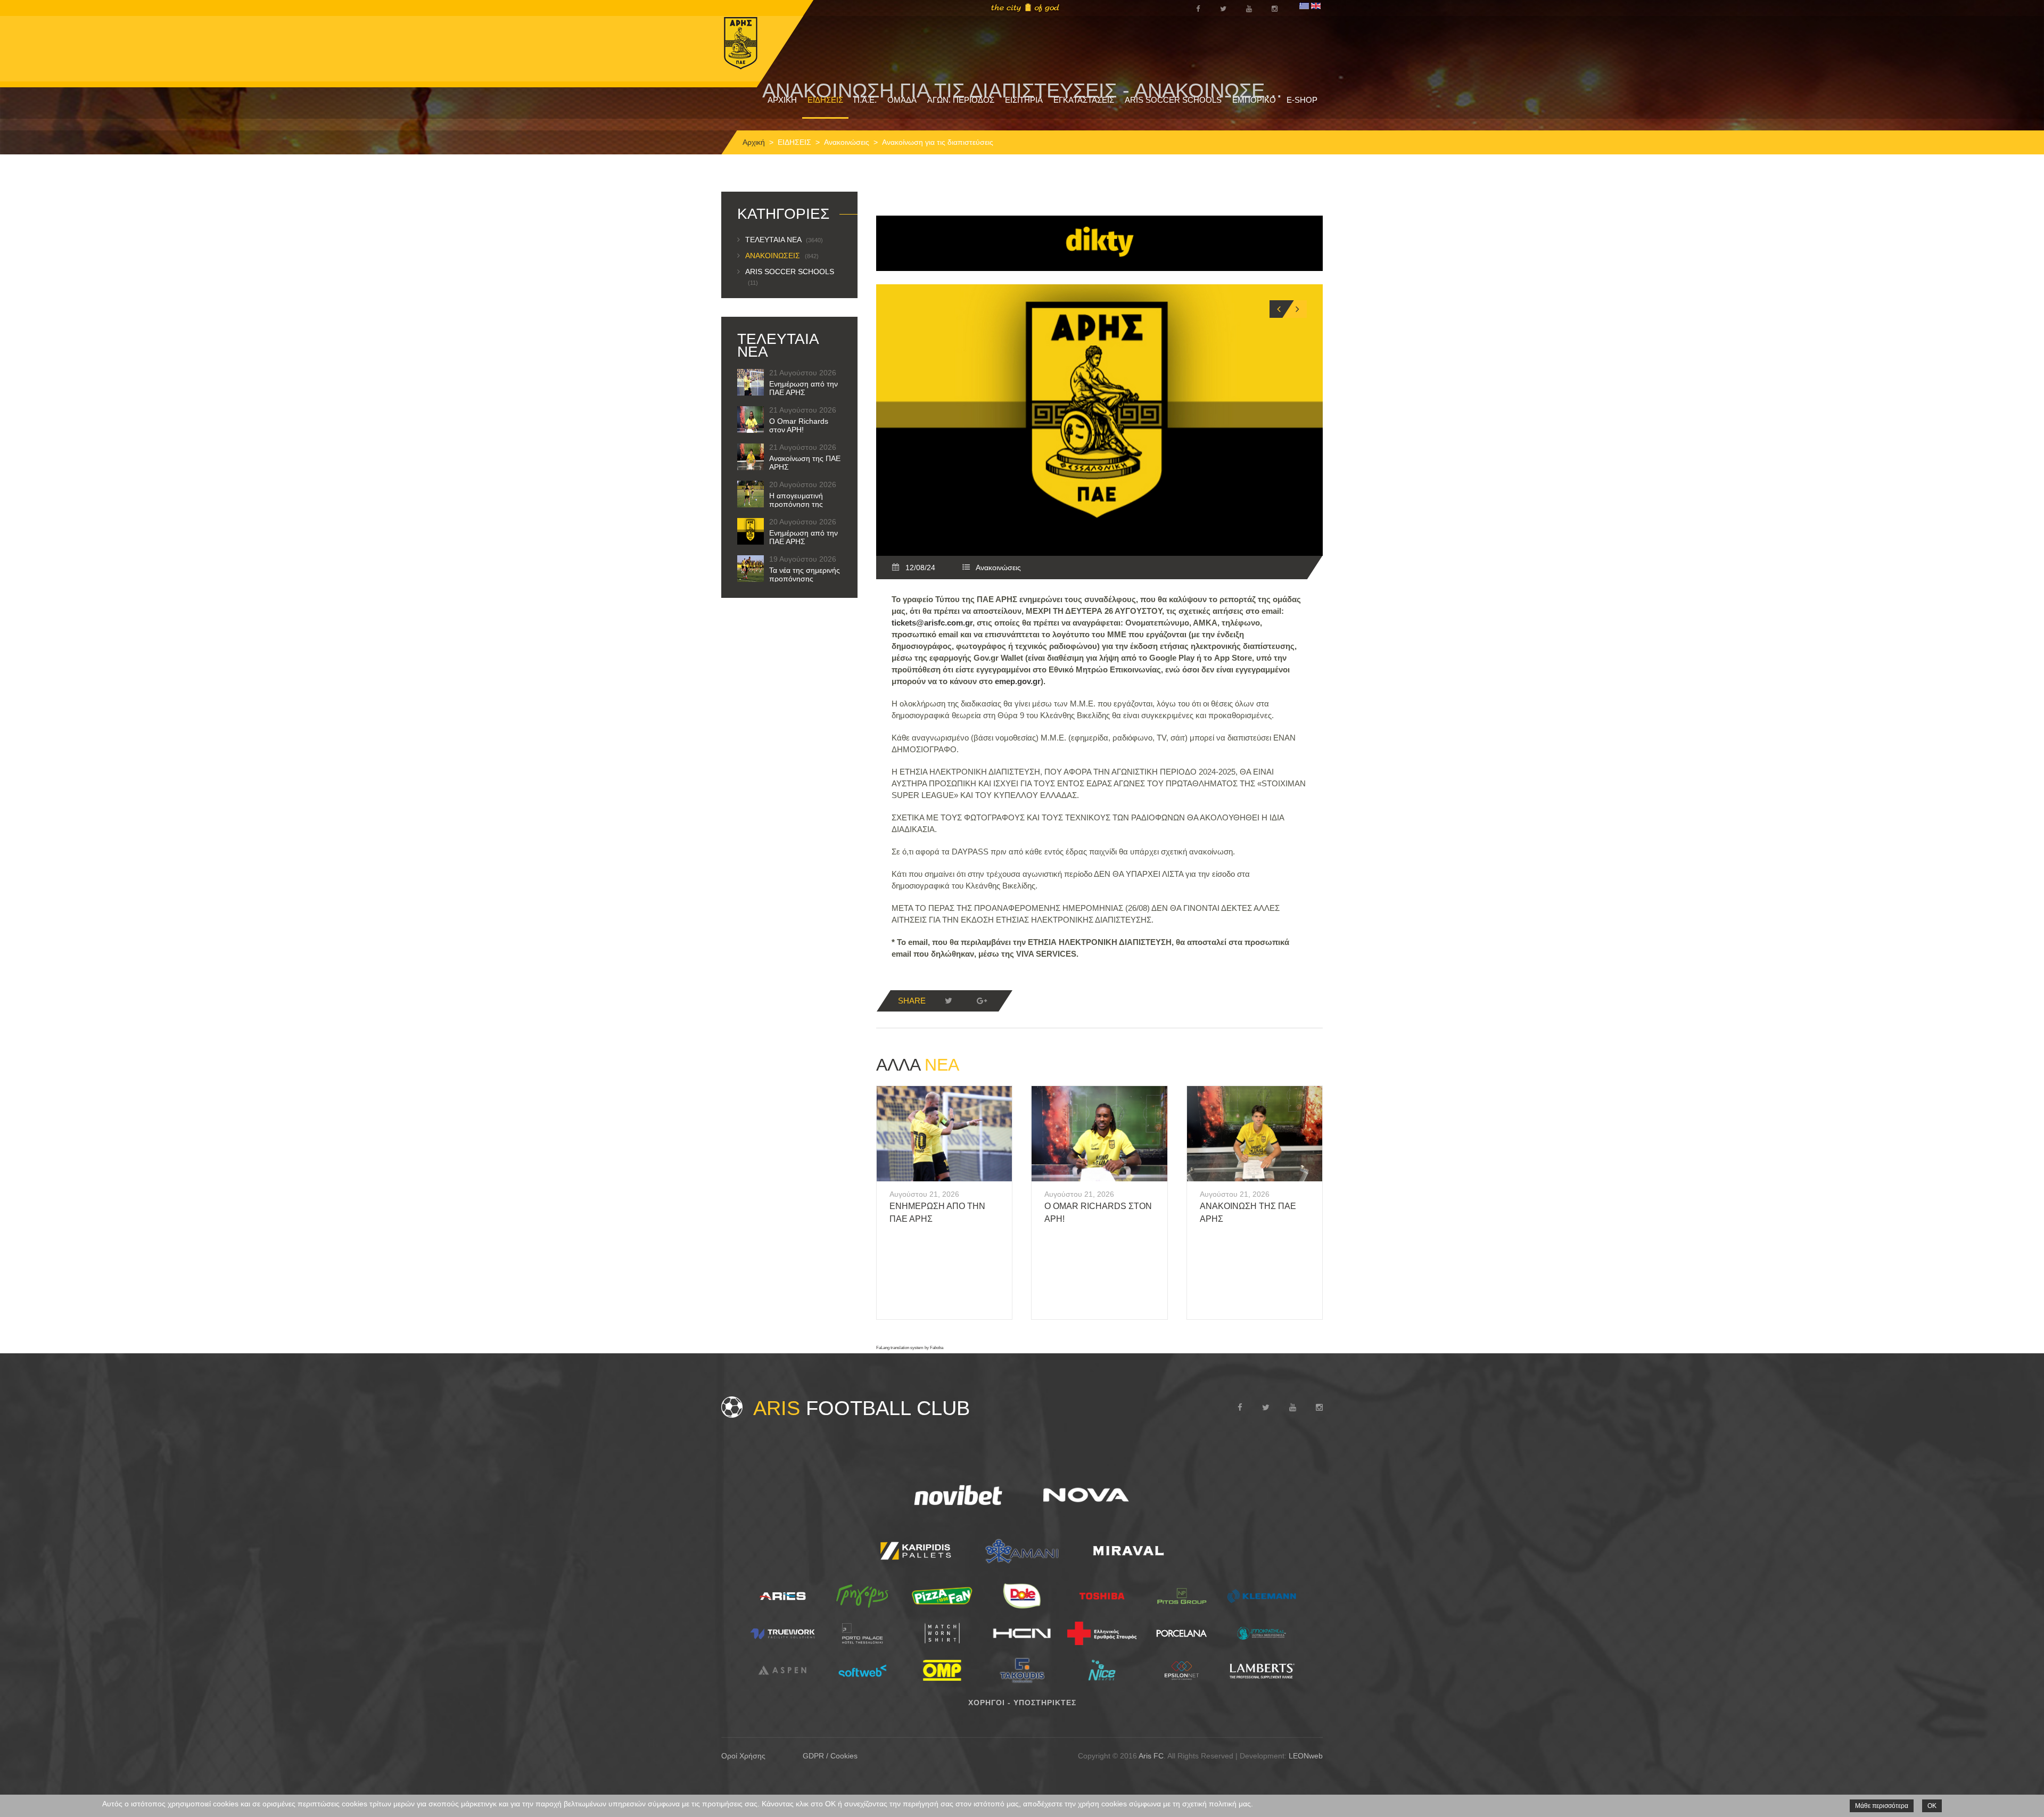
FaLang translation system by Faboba (910, 1348)
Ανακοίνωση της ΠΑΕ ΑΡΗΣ (805, 463)
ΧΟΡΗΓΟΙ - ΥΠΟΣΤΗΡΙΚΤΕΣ (1022, 1703)
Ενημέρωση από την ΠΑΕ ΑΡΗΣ (803, 388)
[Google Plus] (982, 1001)
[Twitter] (949, 1001)
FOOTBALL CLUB (862, 1408)
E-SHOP (1302, 100)
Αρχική (754, 142)
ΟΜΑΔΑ (902, 100)
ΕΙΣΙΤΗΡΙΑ (1024, 100)
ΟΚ (1932, 1806)
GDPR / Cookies (830, 1756)
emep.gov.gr (1018, 681)
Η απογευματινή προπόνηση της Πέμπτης (796, 504)
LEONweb (1306, 1756)
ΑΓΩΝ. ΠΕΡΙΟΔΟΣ (961, 100)
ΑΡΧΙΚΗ (782, 100)
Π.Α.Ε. (865, 100)
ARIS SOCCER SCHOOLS (1173, 100)
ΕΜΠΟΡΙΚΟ (1254, 100)
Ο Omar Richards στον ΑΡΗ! (799, 425)
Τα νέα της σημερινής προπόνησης (805, 574)
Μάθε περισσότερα (1882, 1806)
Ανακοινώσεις (847, 142)
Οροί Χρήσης (743, 1756)
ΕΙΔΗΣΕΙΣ (825, 100)
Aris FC (1151, 1756)
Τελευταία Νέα (784, 240)
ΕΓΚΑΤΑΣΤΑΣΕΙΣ (1084, 100)
